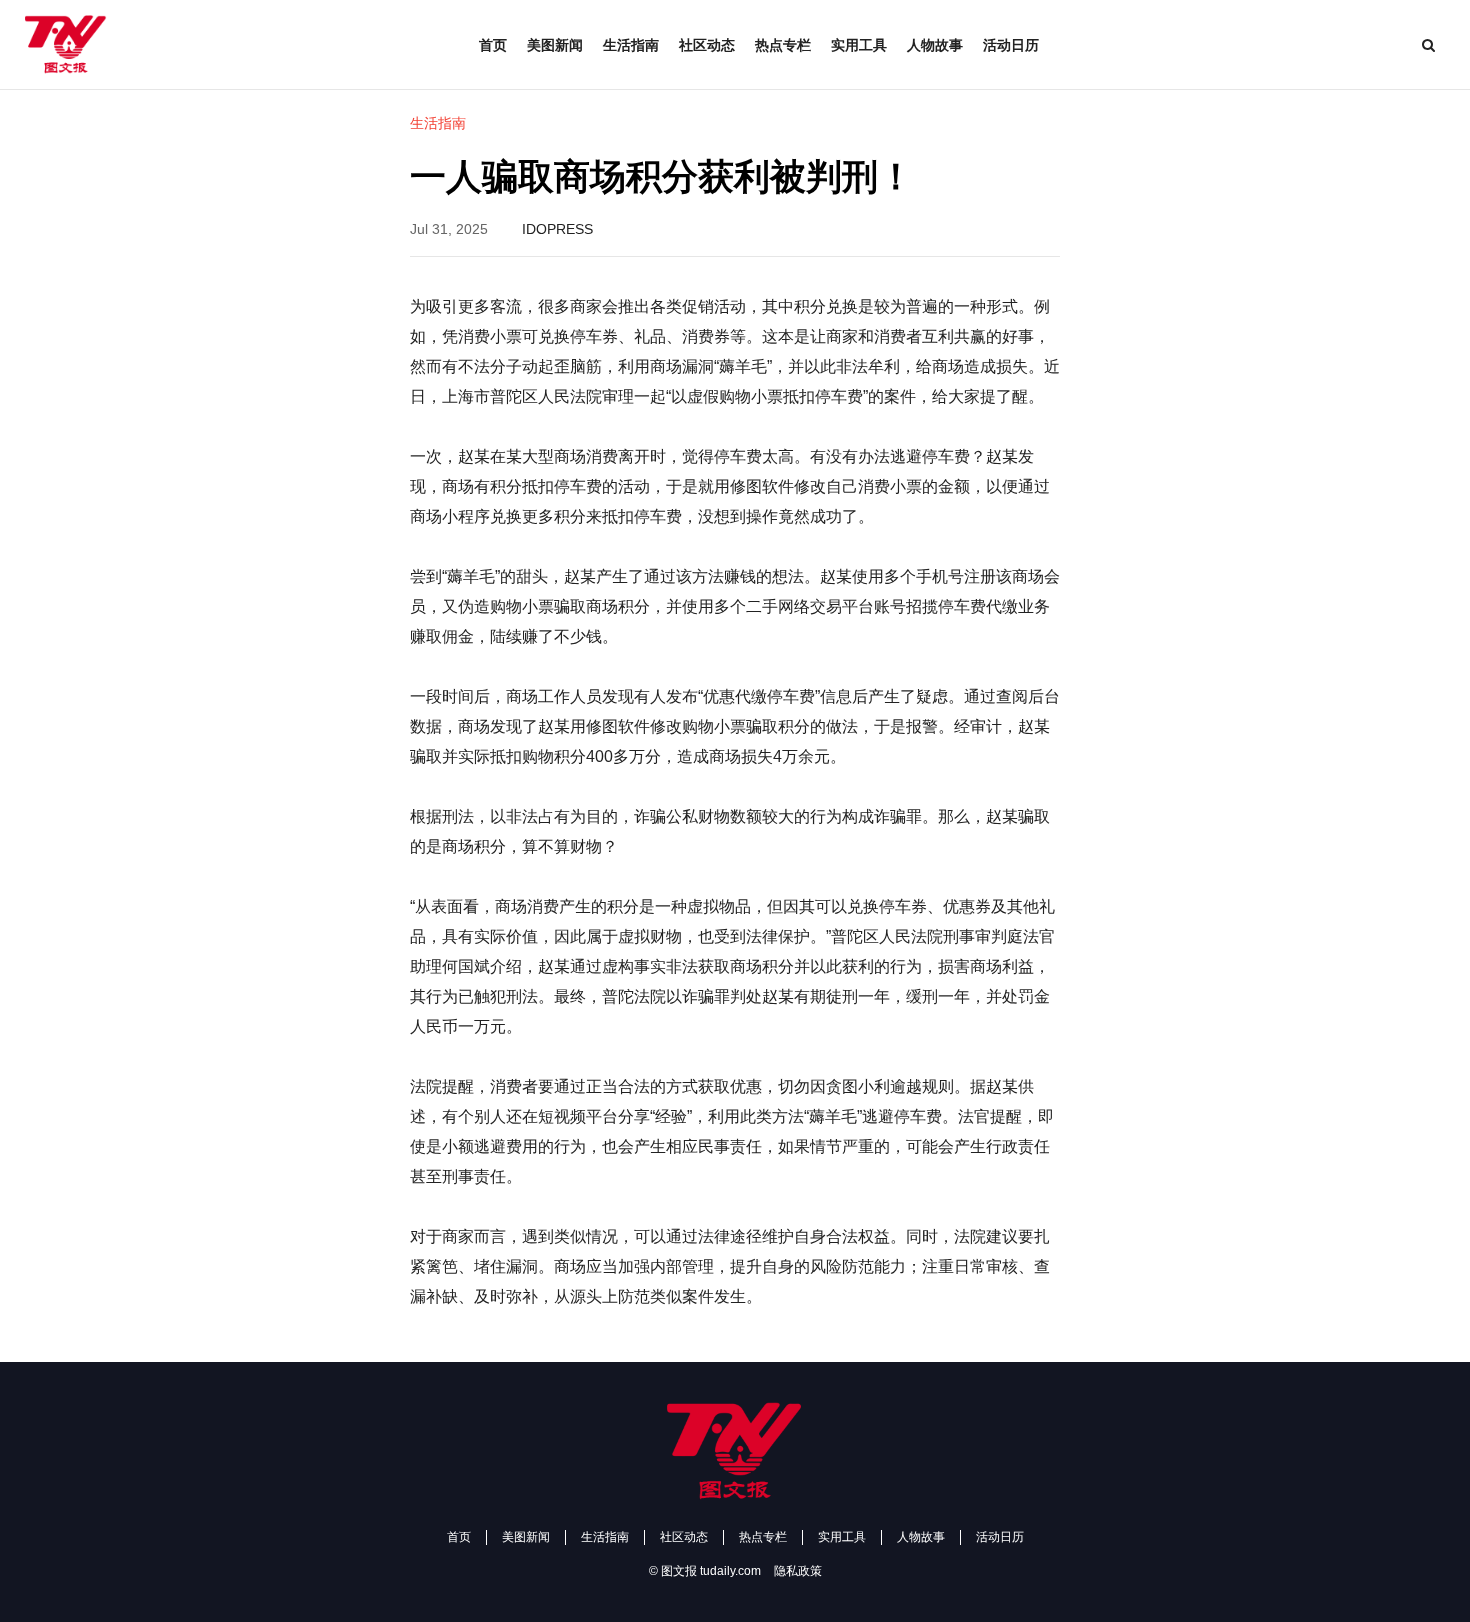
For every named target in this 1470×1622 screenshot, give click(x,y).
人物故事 (935, 45)
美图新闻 (555, 45)
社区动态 (707, 45)
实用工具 (859, 45)
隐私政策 (798, 1571)
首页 (493, 45)
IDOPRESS (557, 229)
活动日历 (1011, 45)
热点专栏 (783, 45)
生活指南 (631, 45)
